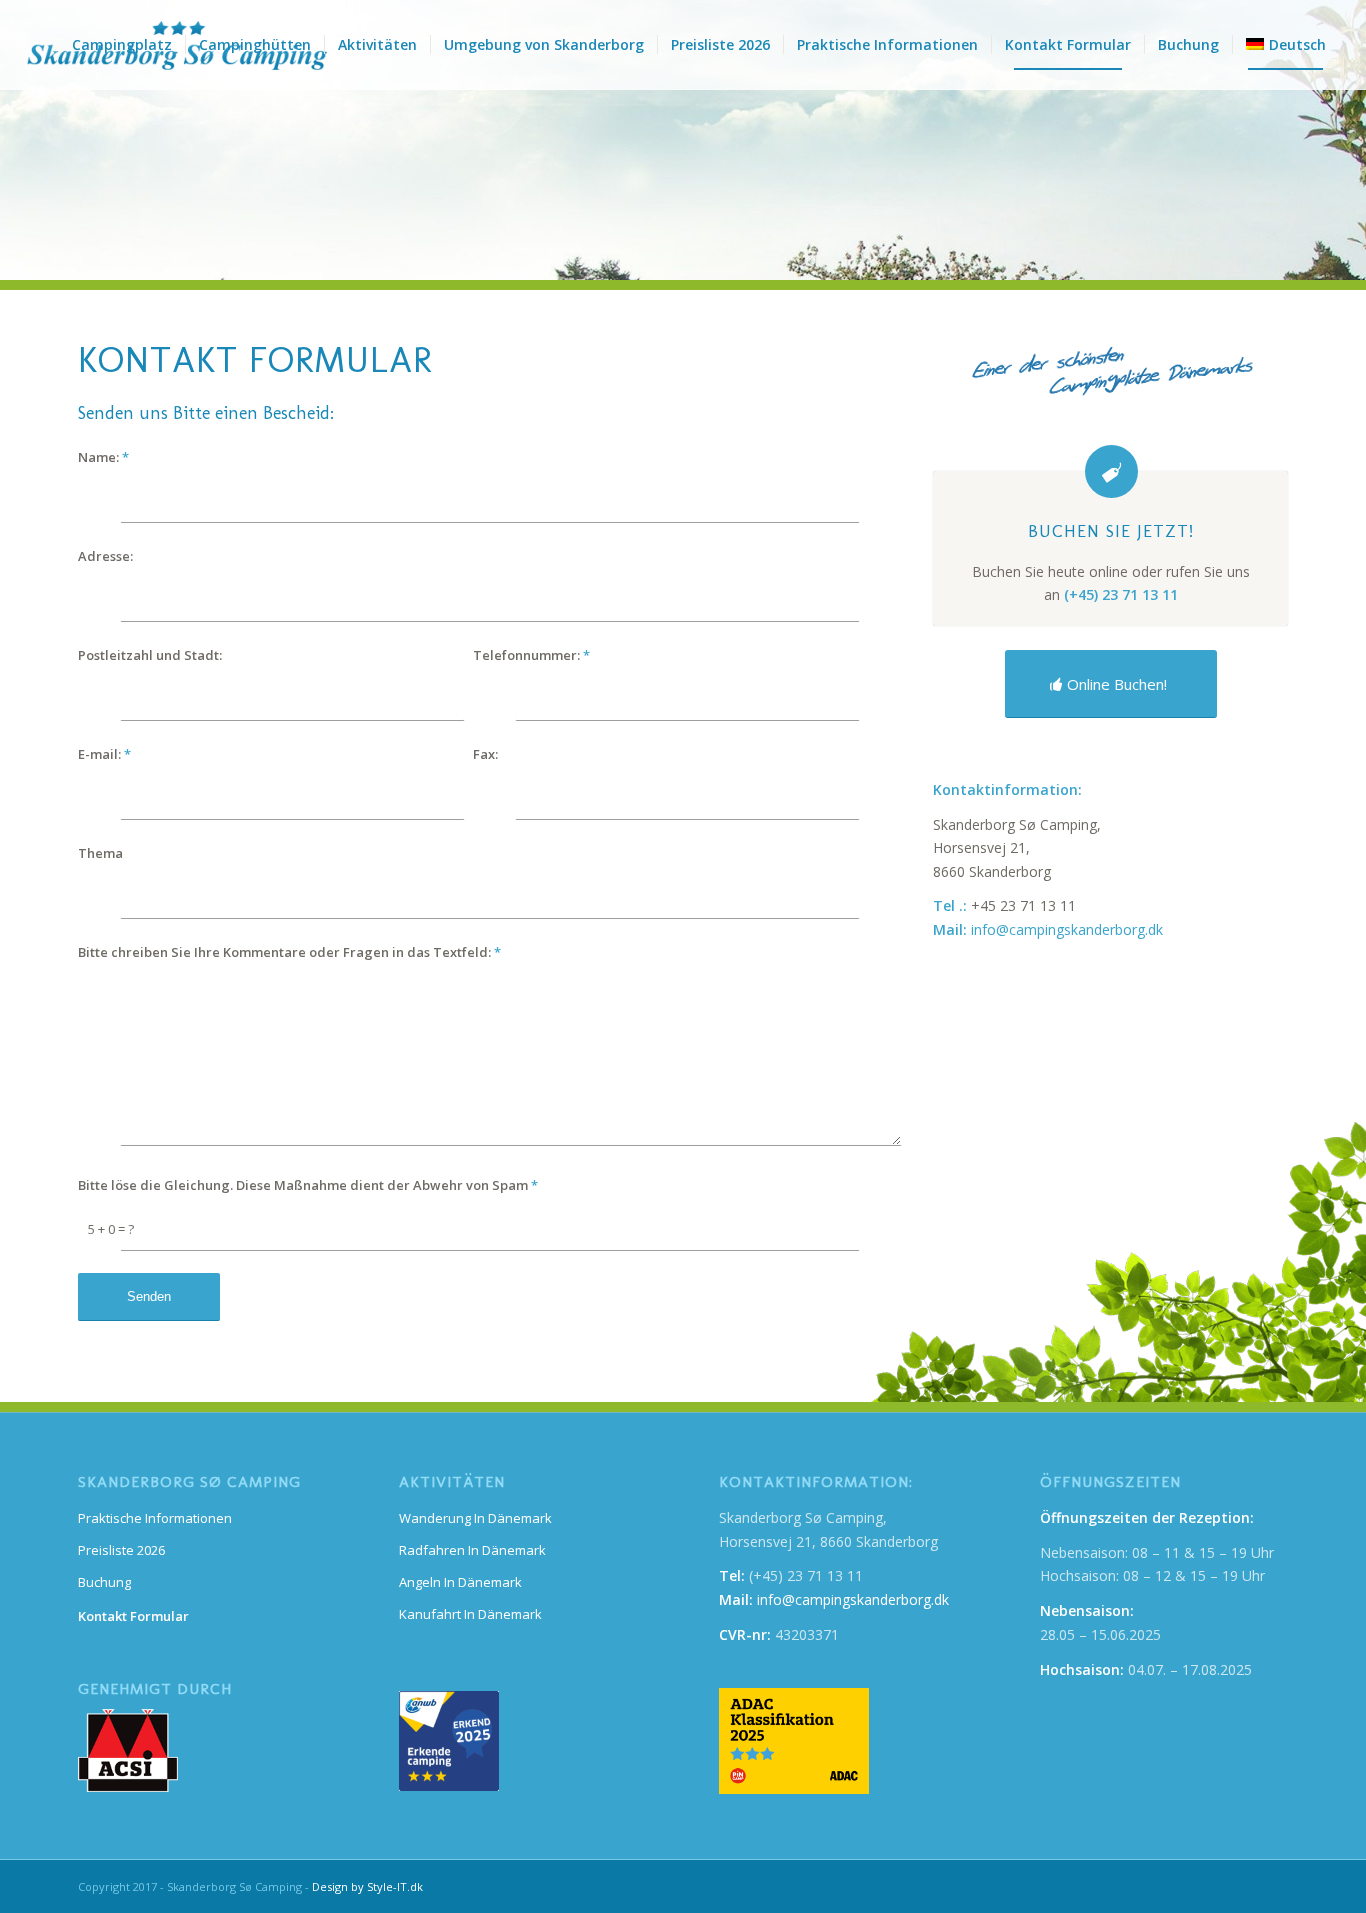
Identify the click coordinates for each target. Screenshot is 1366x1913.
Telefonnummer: (531, 655)
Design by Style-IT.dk (367, 1886)
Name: (103, 457)
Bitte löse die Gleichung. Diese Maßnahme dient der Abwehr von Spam (308, 1185)
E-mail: (104, 754)
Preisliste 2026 (121, 1550)
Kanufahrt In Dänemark (470, 1614)
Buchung (104, 1582)
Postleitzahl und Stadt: (150, 655)
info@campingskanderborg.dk (1067, 929)
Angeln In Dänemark (460, 1582)
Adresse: (105, 556)
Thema (100, 853)
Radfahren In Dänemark (472, 1550)
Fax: (485, 754)
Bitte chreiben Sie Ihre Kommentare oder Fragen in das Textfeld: (289, 952)
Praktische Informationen (155, 1518)
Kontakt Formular (133, 1616)
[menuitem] (122, 45)
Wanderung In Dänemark (475, 1518)
